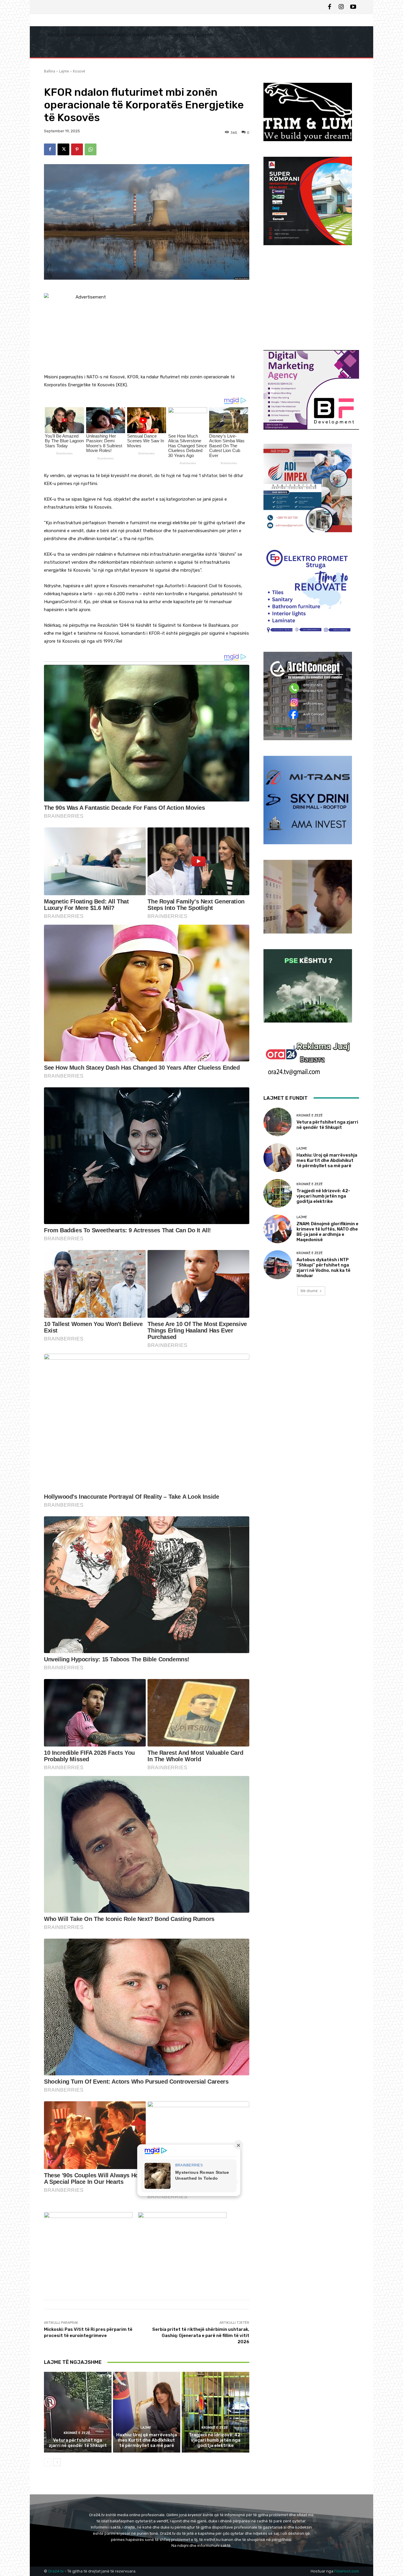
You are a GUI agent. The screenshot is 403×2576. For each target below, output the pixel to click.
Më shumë (309, 1291)
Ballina (50, 71)
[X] (63, 149)
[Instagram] (341, 7)
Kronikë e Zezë (77, 2433)
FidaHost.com (347, 2571)
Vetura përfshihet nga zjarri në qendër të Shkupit (78, 2443)
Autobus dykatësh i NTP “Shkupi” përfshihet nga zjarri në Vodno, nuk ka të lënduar (323, 1268)
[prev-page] (48, 2462)
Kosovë (79, 71)
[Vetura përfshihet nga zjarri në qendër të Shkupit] (78, 2412)
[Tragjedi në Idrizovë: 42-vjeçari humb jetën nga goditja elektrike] (216, 2412)
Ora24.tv (56, 2571)
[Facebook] (330, 7)
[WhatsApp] (91, 149)
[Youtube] (353, 7)
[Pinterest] (77, 149)
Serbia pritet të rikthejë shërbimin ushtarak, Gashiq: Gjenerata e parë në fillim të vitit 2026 (201, 2336)
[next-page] (57, 2462)
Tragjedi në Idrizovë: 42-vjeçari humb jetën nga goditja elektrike (216, 2440)
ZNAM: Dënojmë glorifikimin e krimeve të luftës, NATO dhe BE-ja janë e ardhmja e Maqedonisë (327, 1232)
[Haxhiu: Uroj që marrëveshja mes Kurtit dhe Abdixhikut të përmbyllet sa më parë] (147, 2412)
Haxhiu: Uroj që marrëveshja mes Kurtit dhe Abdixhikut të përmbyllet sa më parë (147, 2440)
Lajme (64, 71)
